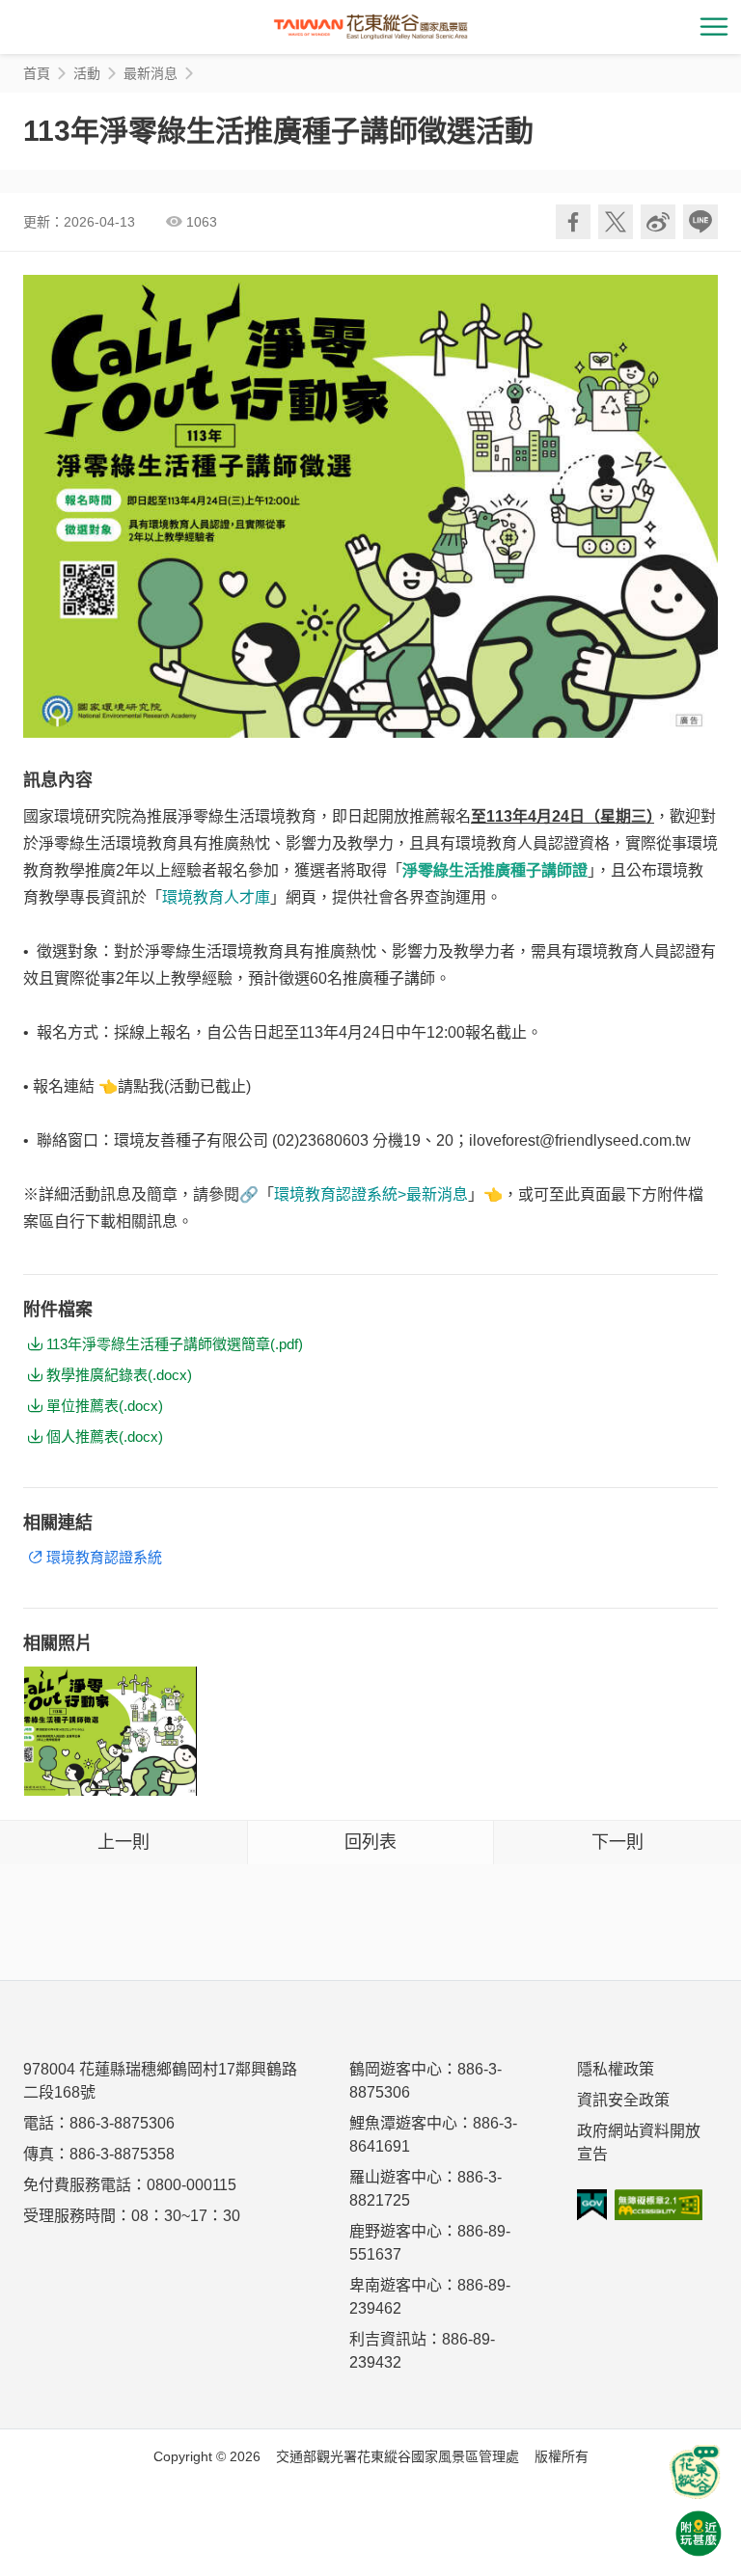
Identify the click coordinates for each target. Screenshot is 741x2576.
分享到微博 (658, 222)
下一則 (617, 1842)
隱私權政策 (616, 2069)
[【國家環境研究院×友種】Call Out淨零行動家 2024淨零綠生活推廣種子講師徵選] (110, 1731)
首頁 (37, 73)
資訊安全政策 (623, 2100)
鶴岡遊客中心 (396, 2069)
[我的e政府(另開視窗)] (592, 2205)
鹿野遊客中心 (396, 2231)
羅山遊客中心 (396, 2177)
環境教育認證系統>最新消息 (371, 1194)
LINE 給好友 (700, 222)
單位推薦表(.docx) (105, 1406)
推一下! (616, 222)
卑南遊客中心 (396, 2285)
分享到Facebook (573, 222)
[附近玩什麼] (699, 2534)
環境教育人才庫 (216, 897)
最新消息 (151, 73)
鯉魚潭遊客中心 (403, 2123)
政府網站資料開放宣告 (639, 2142)
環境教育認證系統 (104, 1557)
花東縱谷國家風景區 (370, 27)
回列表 (370, 1842)
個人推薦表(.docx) (105, 1437)
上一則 (123, 1842)
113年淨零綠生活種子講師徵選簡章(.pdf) (175, 1344)
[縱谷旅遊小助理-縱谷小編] (695, 2472)
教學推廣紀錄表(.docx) (119, 1375)
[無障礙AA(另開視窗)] (659, 2205)
